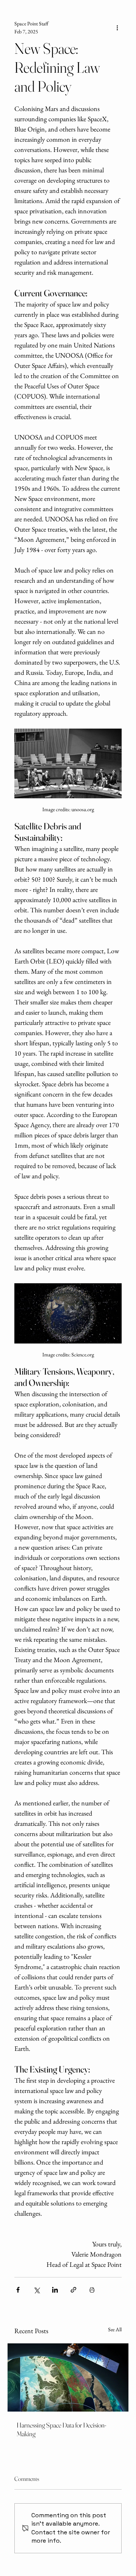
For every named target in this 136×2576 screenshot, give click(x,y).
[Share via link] (73, 2290)
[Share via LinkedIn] (55, 2290)
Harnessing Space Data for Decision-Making (61, 2429)
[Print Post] (92, 2290)
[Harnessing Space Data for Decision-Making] (68, 2377)
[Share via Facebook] (18, 2290)
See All (115, 2329)
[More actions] (117, 28)
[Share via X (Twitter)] (36, 2290)
